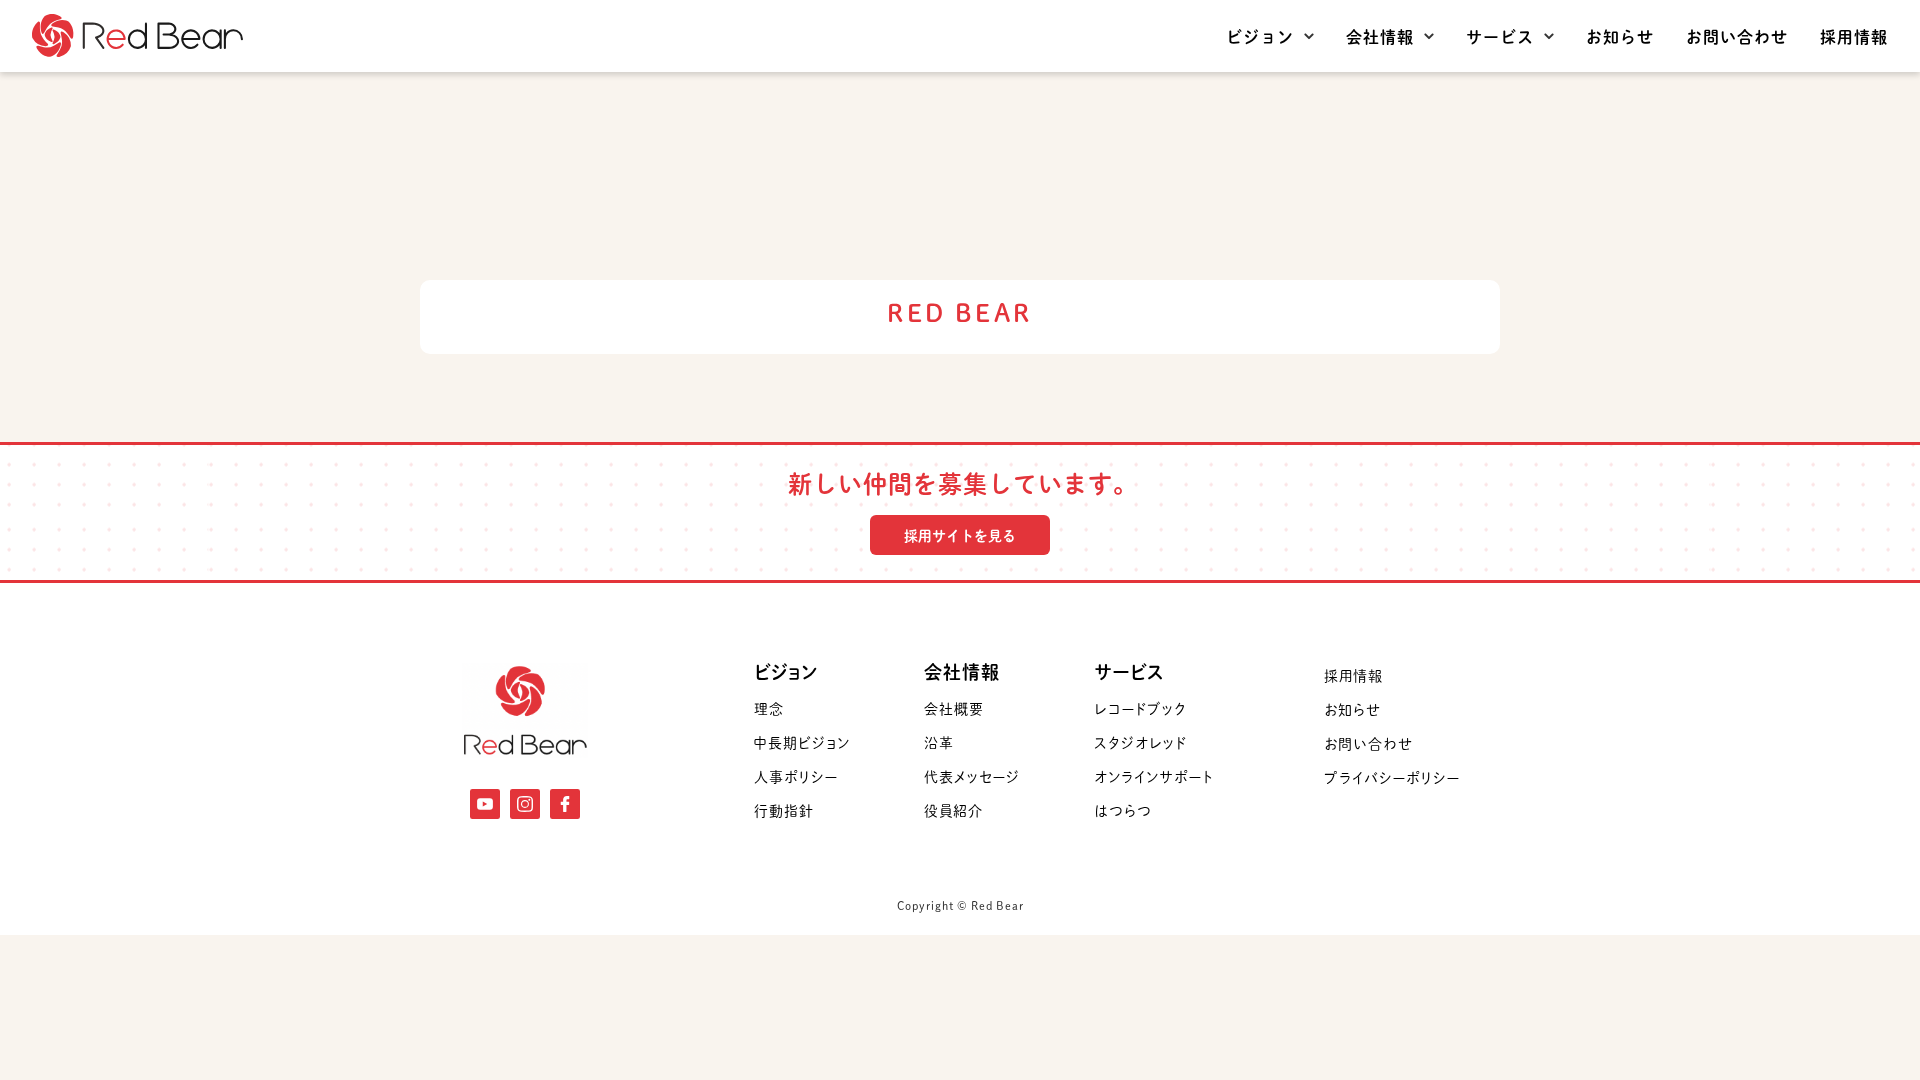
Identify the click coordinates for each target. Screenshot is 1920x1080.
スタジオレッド (1140, 742)
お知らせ (1620, 36)
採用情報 (1854, 36)
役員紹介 (953, 810)
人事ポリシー (796, 776)
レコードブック (1140, 708)
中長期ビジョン (802, 742)
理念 (769, 708)
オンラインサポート (1153, 776)
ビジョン (1260, 36)
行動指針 (784, 810)
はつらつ (1123, 810)
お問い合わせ (1737, 36)
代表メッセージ (972, 776)
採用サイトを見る (960, 535)
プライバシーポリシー (1392, 777)
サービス (1500, 36)
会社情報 (1380, 36)
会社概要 (954, 708)
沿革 (939, 742)
